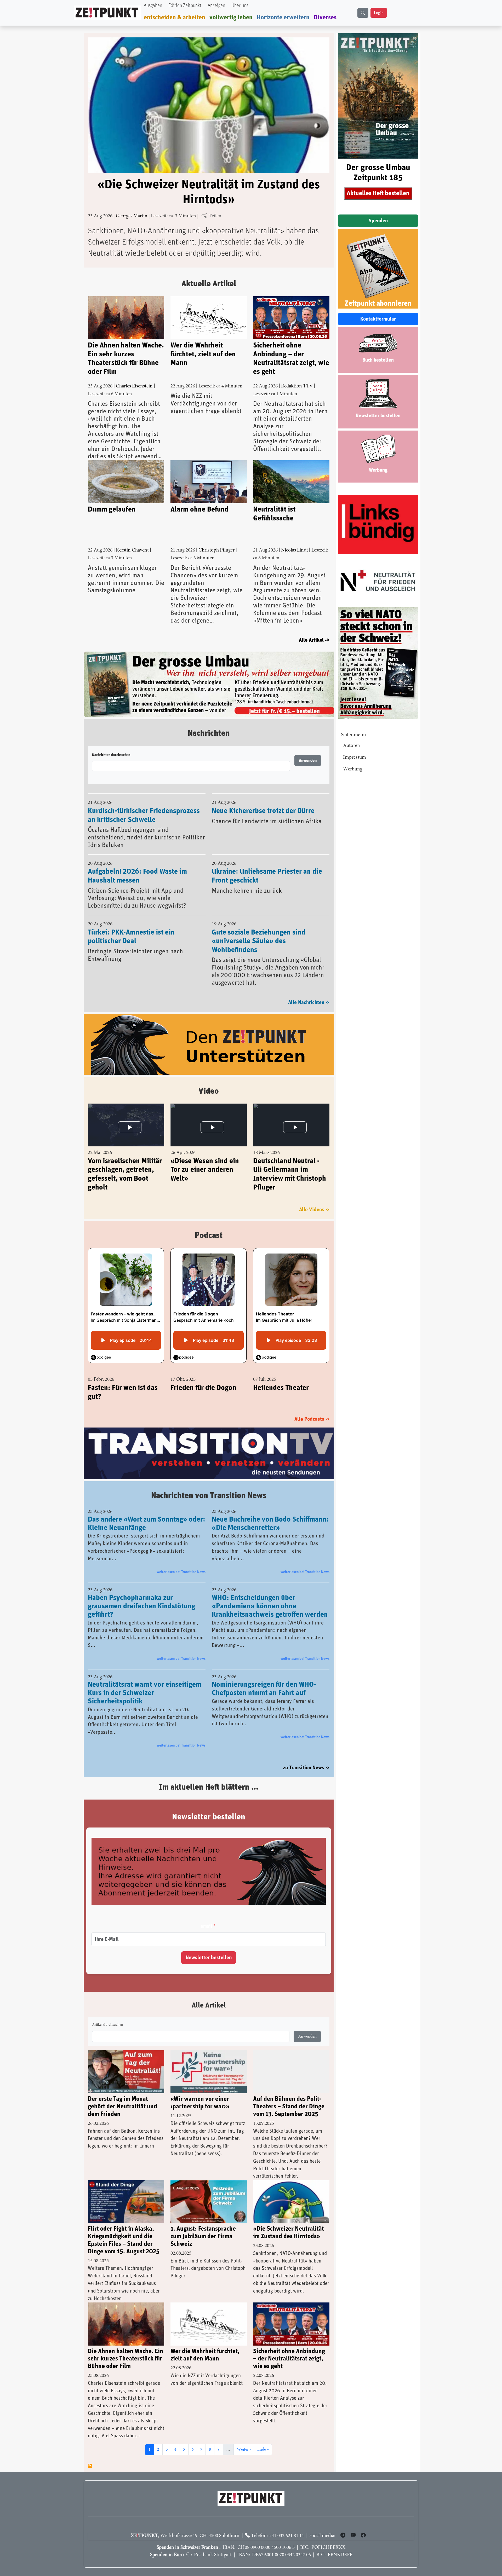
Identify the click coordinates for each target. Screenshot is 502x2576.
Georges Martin (132, 216)
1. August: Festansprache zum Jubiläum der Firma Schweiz (203, 2224)
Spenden (378, 221)
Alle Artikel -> (314, 640)
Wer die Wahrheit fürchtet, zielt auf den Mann (203, 354)
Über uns (240, 6)
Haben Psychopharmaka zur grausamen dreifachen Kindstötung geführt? (141, 1593)
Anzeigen (216, 6)
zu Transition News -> (306, 1755)
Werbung (353, 769)
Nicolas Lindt (295, 550)
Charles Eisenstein (134, 386)
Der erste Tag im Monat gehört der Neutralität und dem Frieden (122, 2094)
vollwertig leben (231, 18)
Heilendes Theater (281, 1374)
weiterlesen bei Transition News (181, 1559)
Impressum (355, 758)
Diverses (325, 18)
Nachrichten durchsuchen (111, 742)
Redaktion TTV (297, 386)
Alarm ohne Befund (199, 509)
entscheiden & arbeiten (175, 18)
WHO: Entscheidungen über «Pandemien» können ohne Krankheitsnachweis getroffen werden (270, 1593)
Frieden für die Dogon (203, 1374)
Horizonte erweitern (283, 18)
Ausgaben (153, 6)
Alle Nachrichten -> (309, 989)
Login (379, 13)
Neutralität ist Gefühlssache (274, 514)
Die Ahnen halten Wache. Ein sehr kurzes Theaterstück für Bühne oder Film (126, 359)
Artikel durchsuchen (108, 2012)
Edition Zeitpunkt (185, 6)
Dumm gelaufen (112, 509)
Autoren (352, 746)
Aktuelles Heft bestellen (378, 193)
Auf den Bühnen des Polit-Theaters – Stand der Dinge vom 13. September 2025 (289, 2094)
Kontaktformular (378, 319)
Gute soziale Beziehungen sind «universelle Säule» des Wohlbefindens (259, 928)
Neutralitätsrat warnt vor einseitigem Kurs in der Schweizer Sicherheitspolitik (145, 1680)
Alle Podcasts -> (312, 1406)
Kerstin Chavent (132, 550)
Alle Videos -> (314, 1196)
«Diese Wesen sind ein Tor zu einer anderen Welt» (205, 1156)
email (206, 1914)
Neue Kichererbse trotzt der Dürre (263, 798)
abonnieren (90, 2453)
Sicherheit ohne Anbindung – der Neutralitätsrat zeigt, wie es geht (291, 359)
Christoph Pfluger (216, 550)
